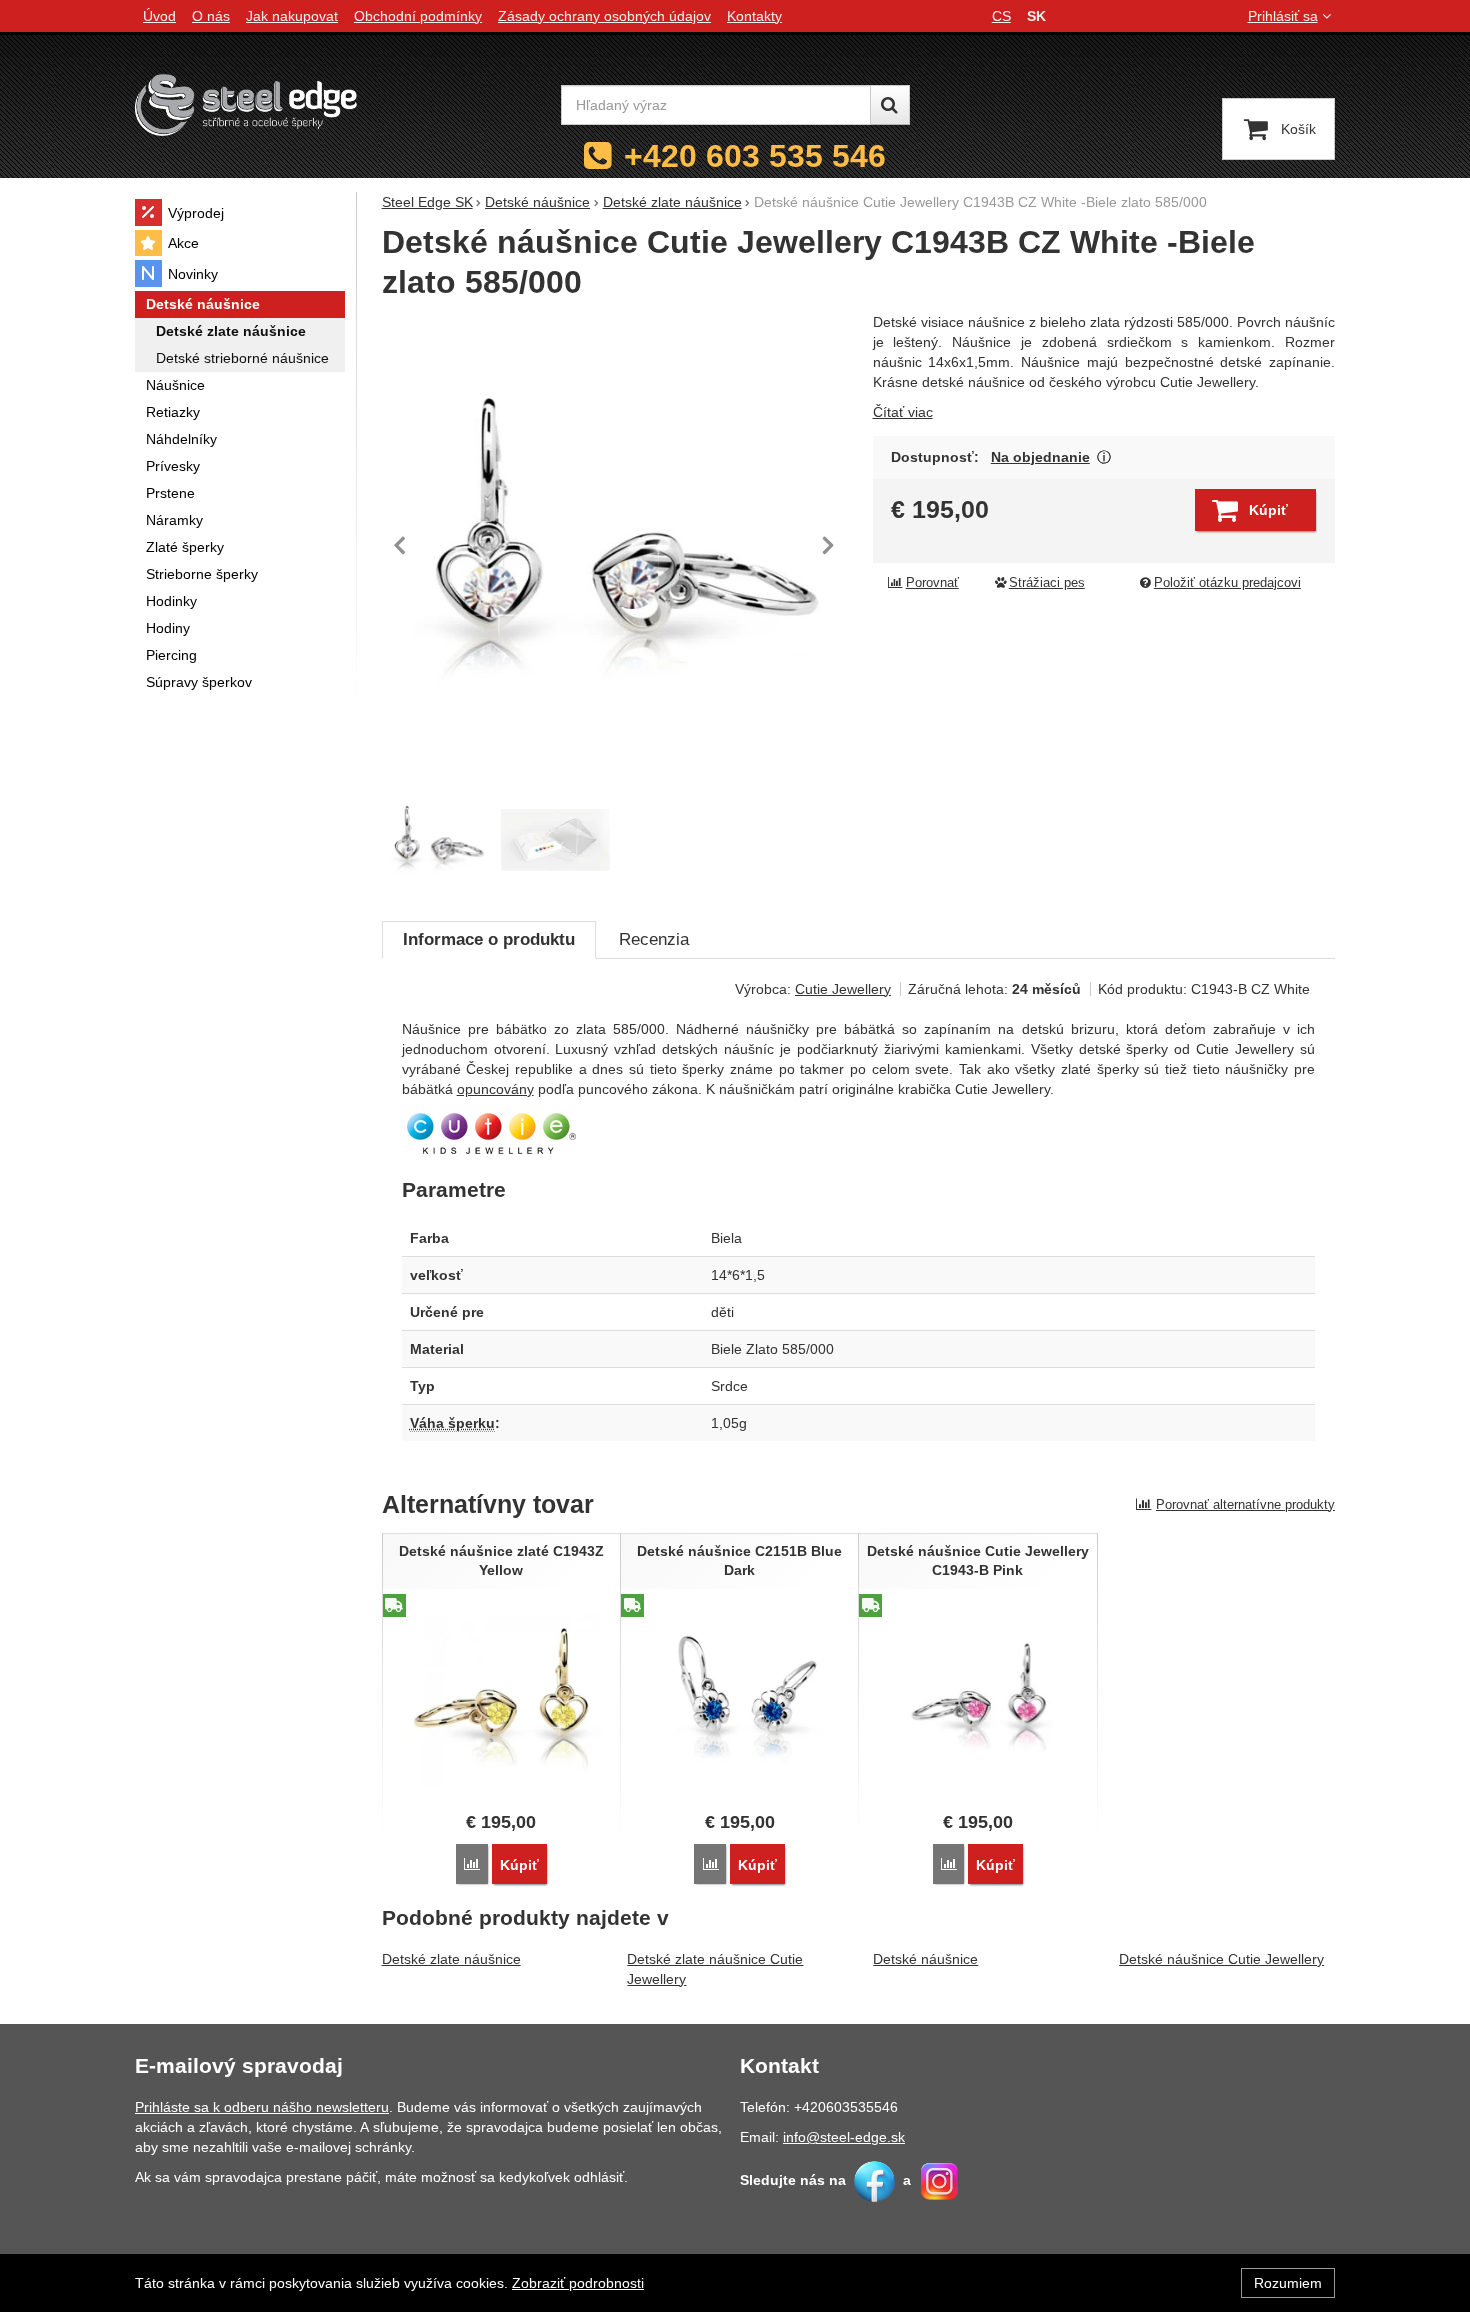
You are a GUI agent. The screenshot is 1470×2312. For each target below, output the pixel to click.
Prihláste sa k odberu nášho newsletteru (262, 2107)
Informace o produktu (489, 939)
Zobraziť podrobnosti (578, 2283)
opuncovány (495, 1089)
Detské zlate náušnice (451, 1959)
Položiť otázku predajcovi (1227, 583)
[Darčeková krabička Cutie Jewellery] (555, 840)
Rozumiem (1288, 2283)
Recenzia (654, 939)
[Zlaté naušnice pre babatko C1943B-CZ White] (615, 545)
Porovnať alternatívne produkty (1245, 1504)
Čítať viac (903, 412)
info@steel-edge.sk (844, 2137)
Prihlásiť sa (1283, 16)
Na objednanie (1040, 457)
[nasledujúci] (828, 545)
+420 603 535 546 (755, 156)
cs (1001, 16)
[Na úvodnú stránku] (246, 104)
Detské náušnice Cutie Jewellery (1221, 1959)
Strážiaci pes (1047, 583)
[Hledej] (890, 105)
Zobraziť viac (1104, 457)
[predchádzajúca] (402, 545)
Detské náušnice (925, 1959)
